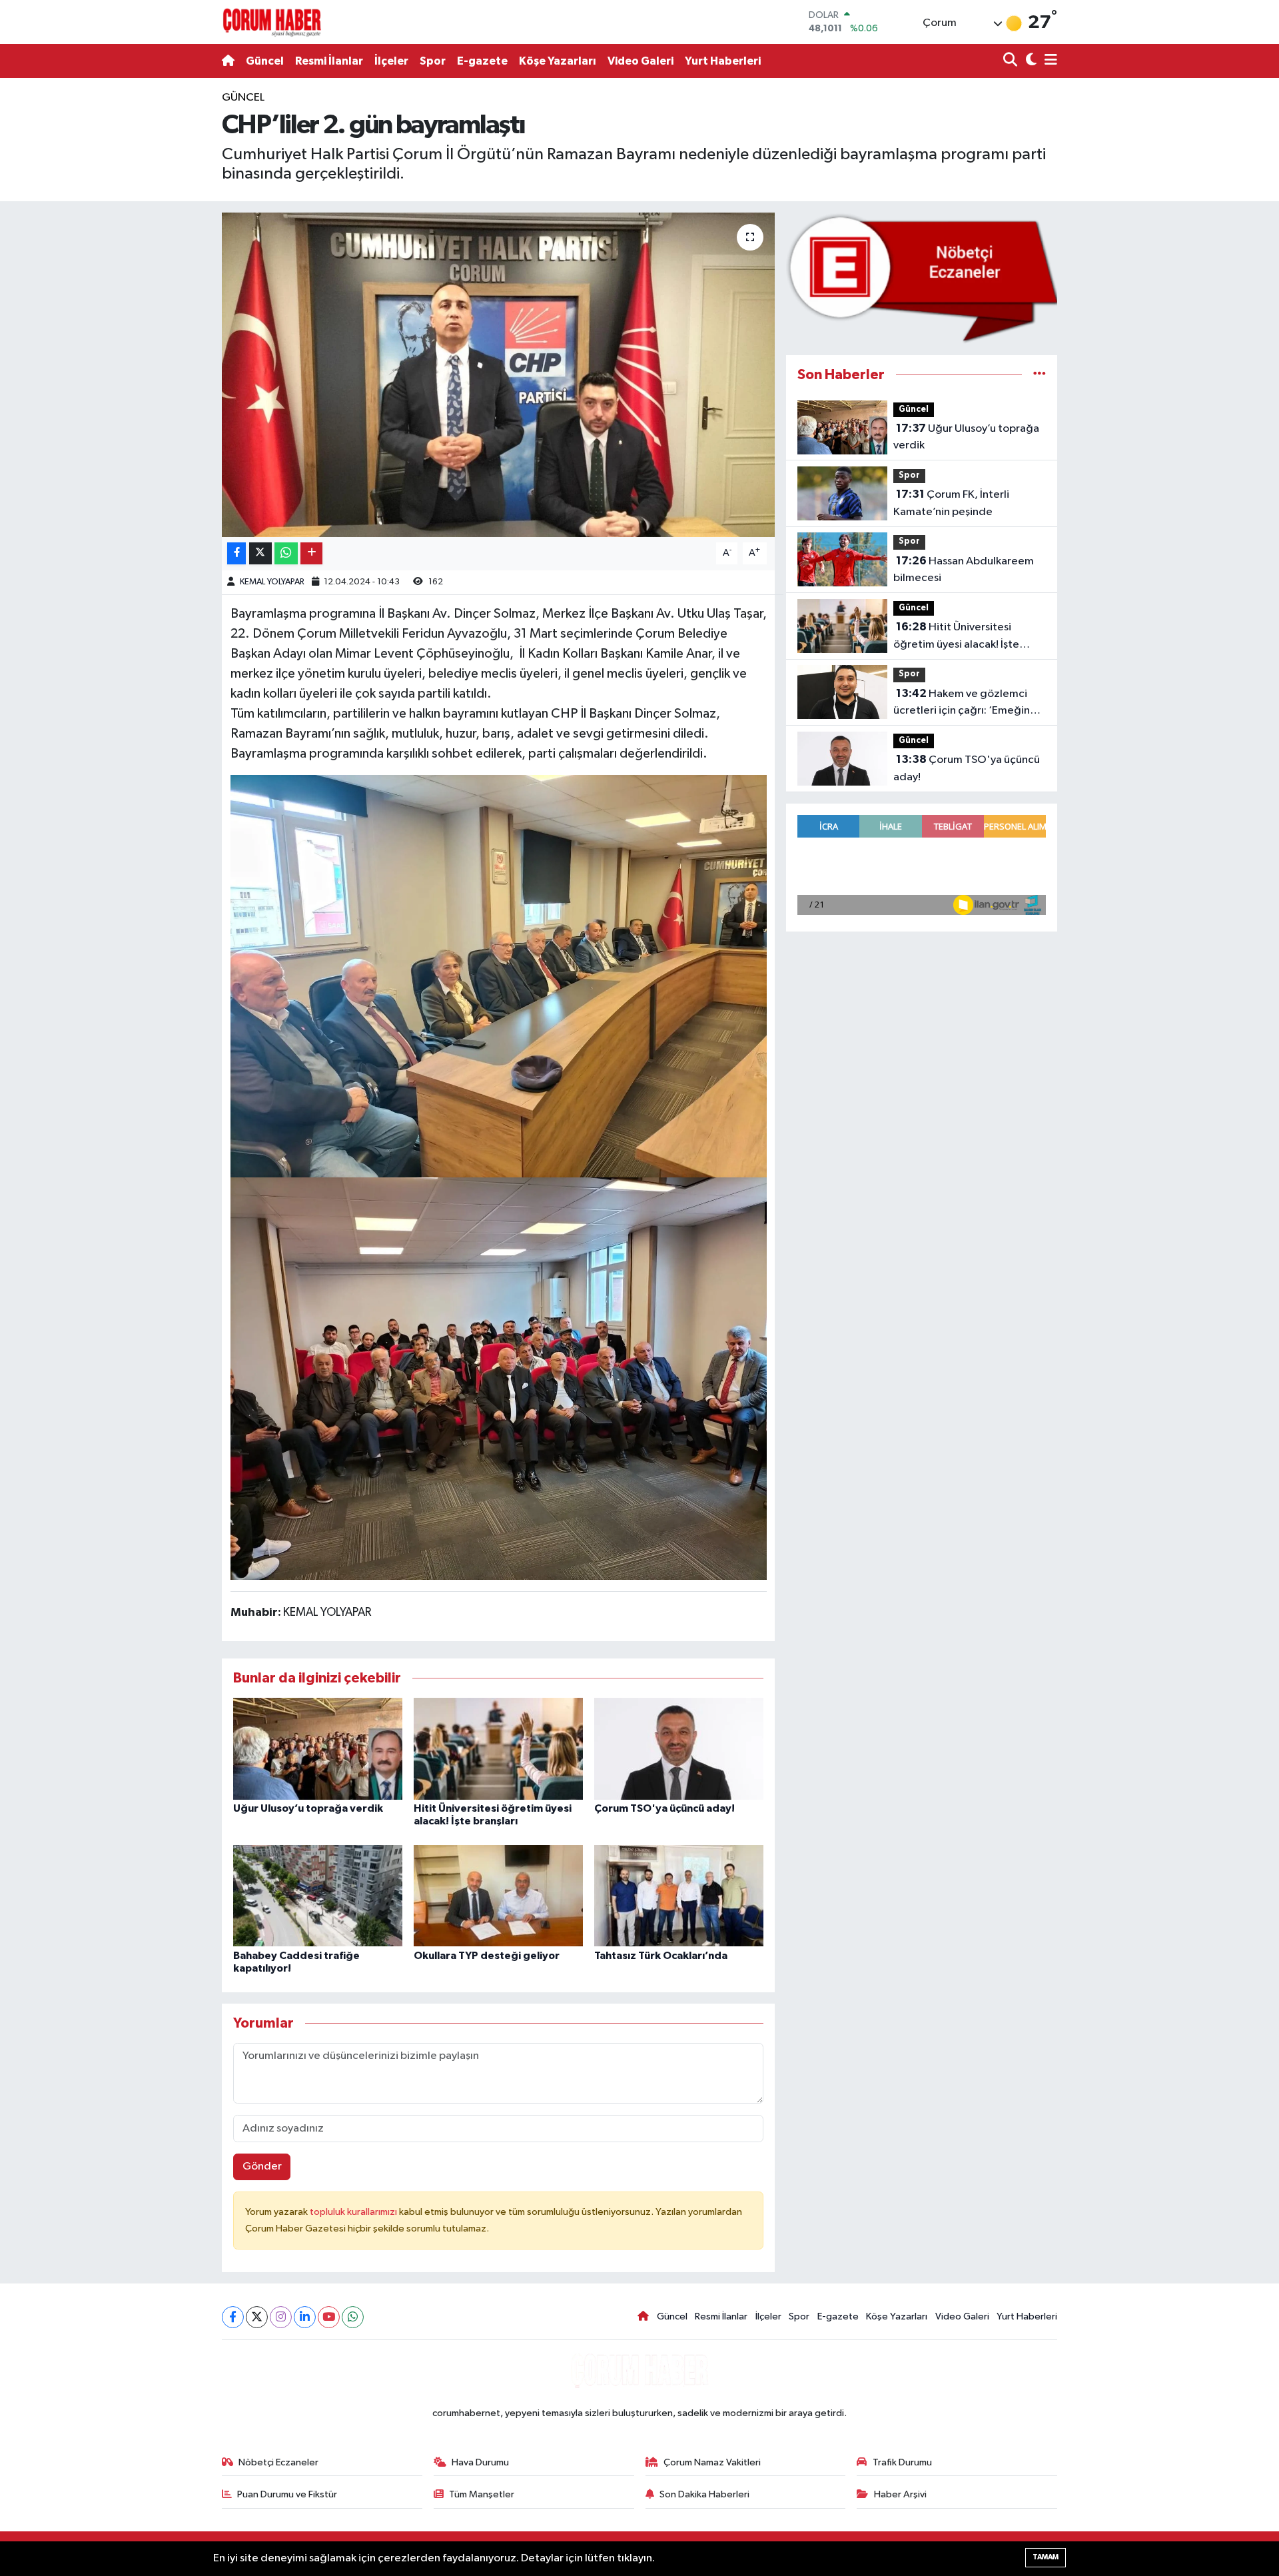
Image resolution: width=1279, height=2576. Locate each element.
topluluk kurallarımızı (354, 2212)
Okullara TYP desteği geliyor (487, 1956)
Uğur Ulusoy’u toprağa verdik (308, 1808)
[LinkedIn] (305, 2317)
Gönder (262, 2167)
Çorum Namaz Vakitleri (712, 2462)
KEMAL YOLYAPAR (272, 582)
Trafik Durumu (902, 2462)
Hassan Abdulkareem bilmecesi (964, 570)
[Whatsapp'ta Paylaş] (286, 553)
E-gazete (482, 61)
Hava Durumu (480, 2462)
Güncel (265, 61)
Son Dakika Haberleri (704, 2494)
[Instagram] (281, 2317)
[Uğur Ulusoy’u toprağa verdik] (318, 1749)
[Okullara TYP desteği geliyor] (498, 1895)
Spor (433, 61)
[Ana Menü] (1049, 61)
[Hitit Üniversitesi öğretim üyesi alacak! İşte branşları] (498, 1749)
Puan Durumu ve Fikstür (287, 2494)
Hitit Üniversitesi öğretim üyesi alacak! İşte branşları (956, 637)
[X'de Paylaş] (260, 553)
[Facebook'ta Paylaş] (236, 553)
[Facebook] (233, 2317)
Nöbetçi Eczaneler (278, 2462)
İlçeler (391, 61)
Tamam (1046, 2557)
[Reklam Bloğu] (922, 278)
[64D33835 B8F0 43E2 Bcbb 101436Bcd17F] (499, 1377)
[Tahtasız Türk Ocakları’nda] (679, 1895)
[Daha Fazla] (311, 553)
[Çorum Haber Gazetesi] (272, 22)
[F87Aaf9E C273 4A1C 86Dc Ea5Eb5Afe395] (499, 975)
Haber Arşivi (900, 2494)
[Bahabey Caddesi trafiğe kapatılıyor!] (318, 1895)
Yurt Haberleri (723, 61)
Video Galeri (640, 61)
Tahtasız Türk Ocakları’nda (661, 1956)
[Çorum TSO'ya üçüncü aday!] (679, 1749)
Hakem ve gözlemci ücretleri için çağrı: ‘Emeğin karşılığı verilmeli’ (962, 704)
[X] (257, 2317)
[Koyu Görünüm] (1030, 61)
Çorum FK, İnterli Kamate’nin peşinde (951, 503)
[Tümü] (1040, 375)
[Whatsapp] (353, 2317)
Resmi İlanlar (329, 61)
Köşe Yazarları (558, 61)
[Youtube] (329, 2317)
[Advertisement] (163, 289)
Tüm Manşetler (482, 2494)
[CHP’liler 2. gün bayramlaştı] (499, 375)
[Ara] (1012, 61)
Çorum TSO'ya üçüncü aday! (664, 1808)
